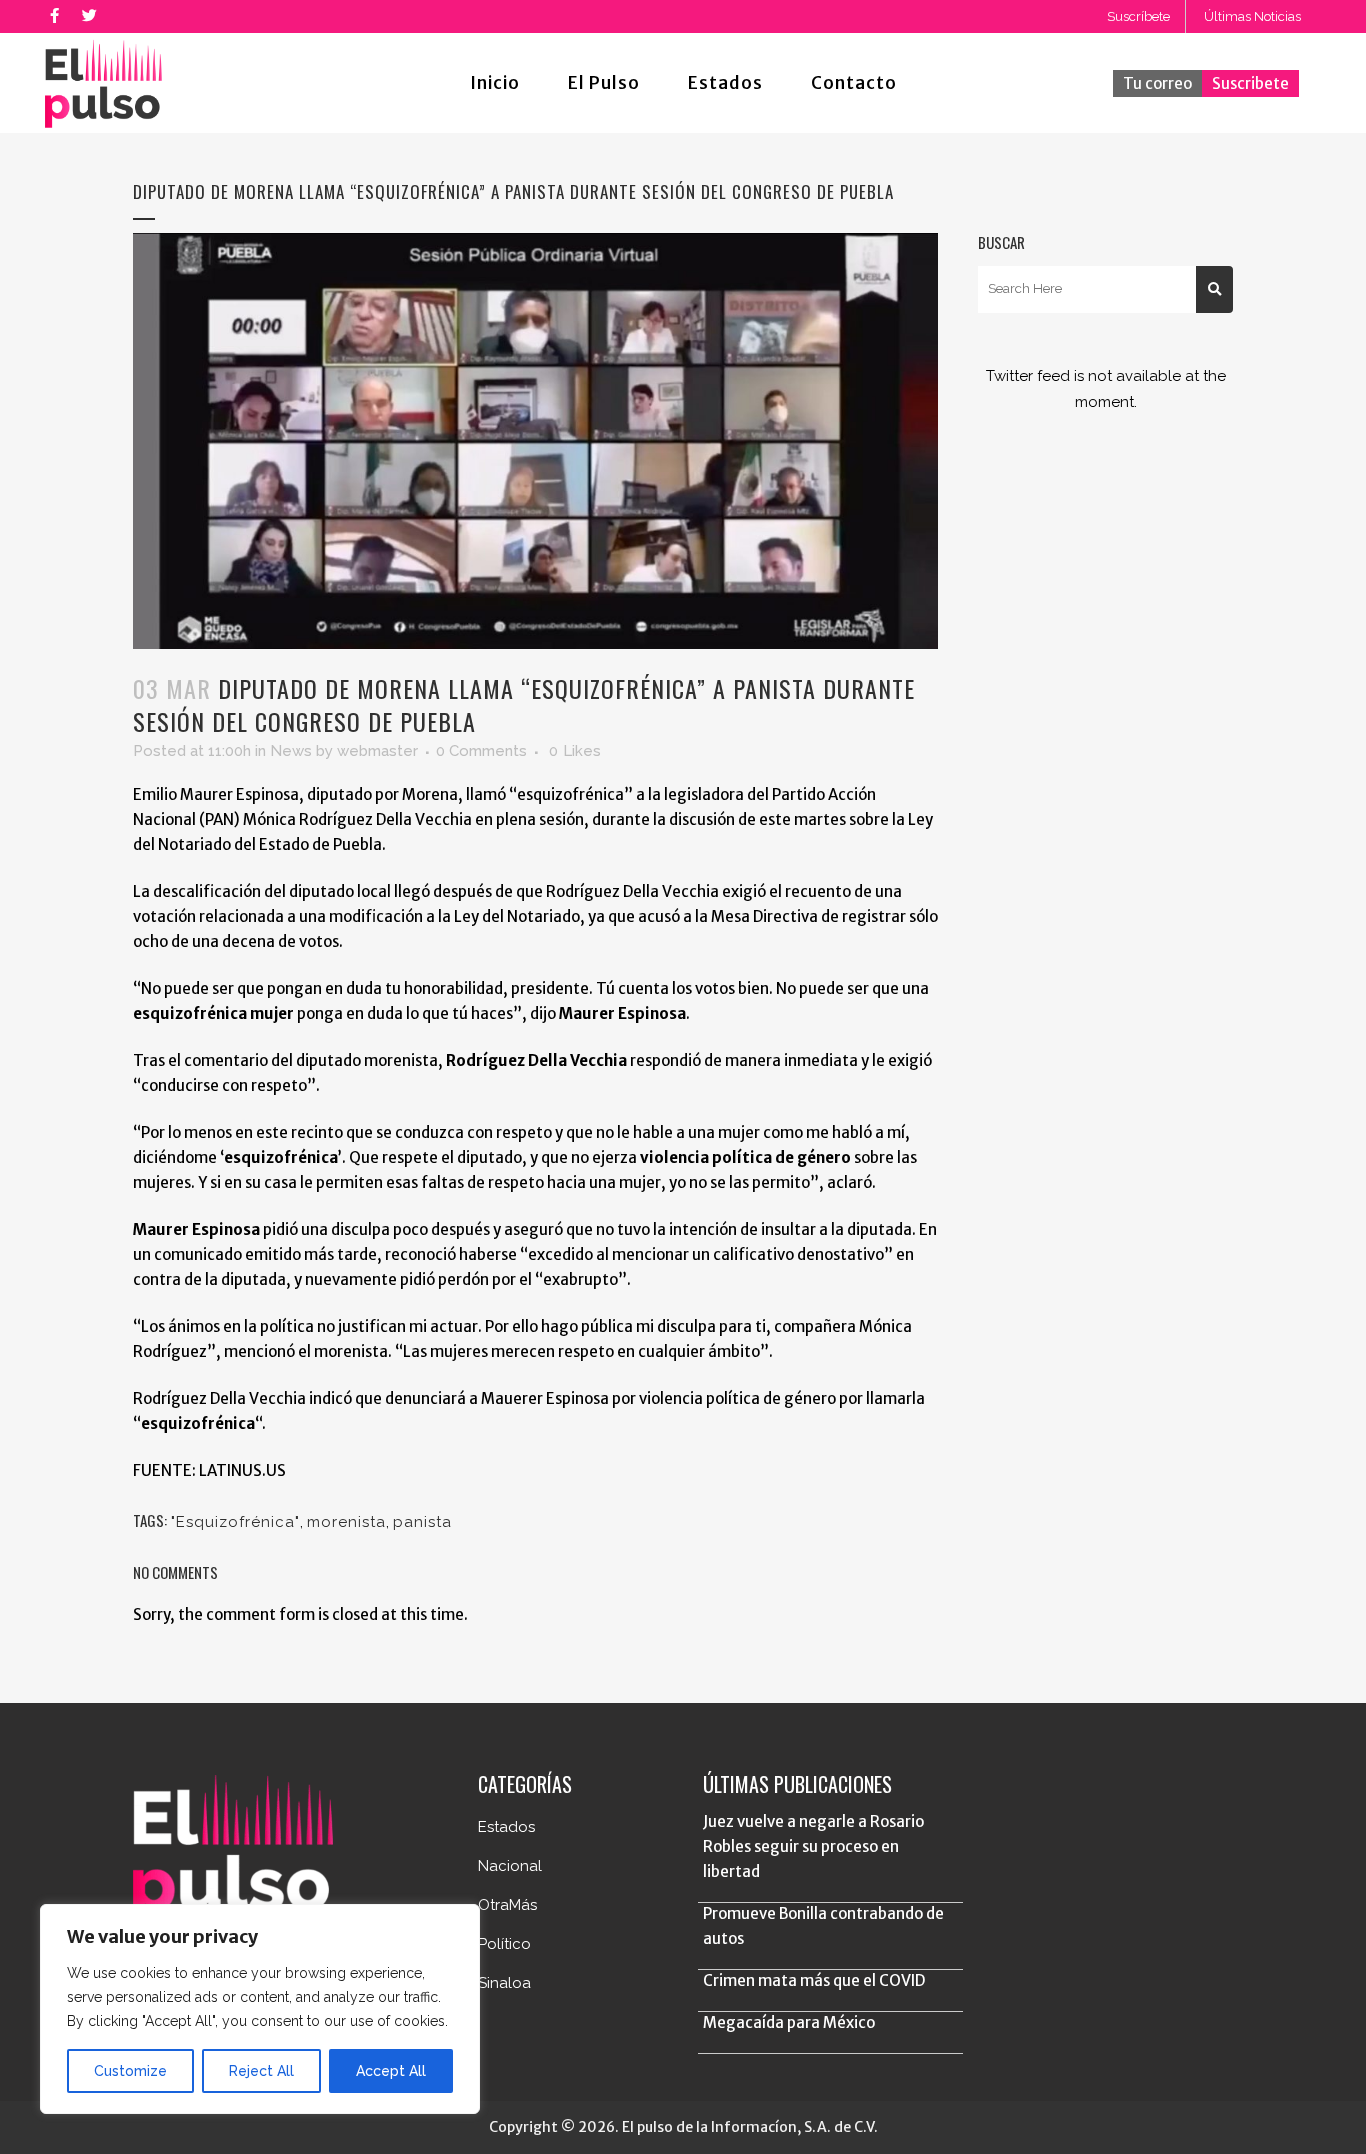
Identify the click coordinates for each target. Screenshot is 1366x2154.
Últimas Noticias (1252, 16)
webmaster (377, 751)
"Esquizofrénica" (235, 1522)
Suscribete (1250, 83)
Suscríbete (1138, 16)
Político (504, 1944)
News (291, 751)
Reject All (261, 2071)
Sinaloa (504, 1983)
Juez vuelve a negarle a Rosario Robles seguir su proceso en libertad (813, 1846)
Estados (506, 1827)
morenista (346, 1522)
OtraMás (507, 1905)
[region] (260, 2009)
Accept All (391, 2071)
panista (422, 1522)
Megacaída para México (789, 2022)
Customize (130, 2071)
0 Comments (481, 751)
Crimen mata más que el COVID (814, 1980)
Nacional (510, 1866)
